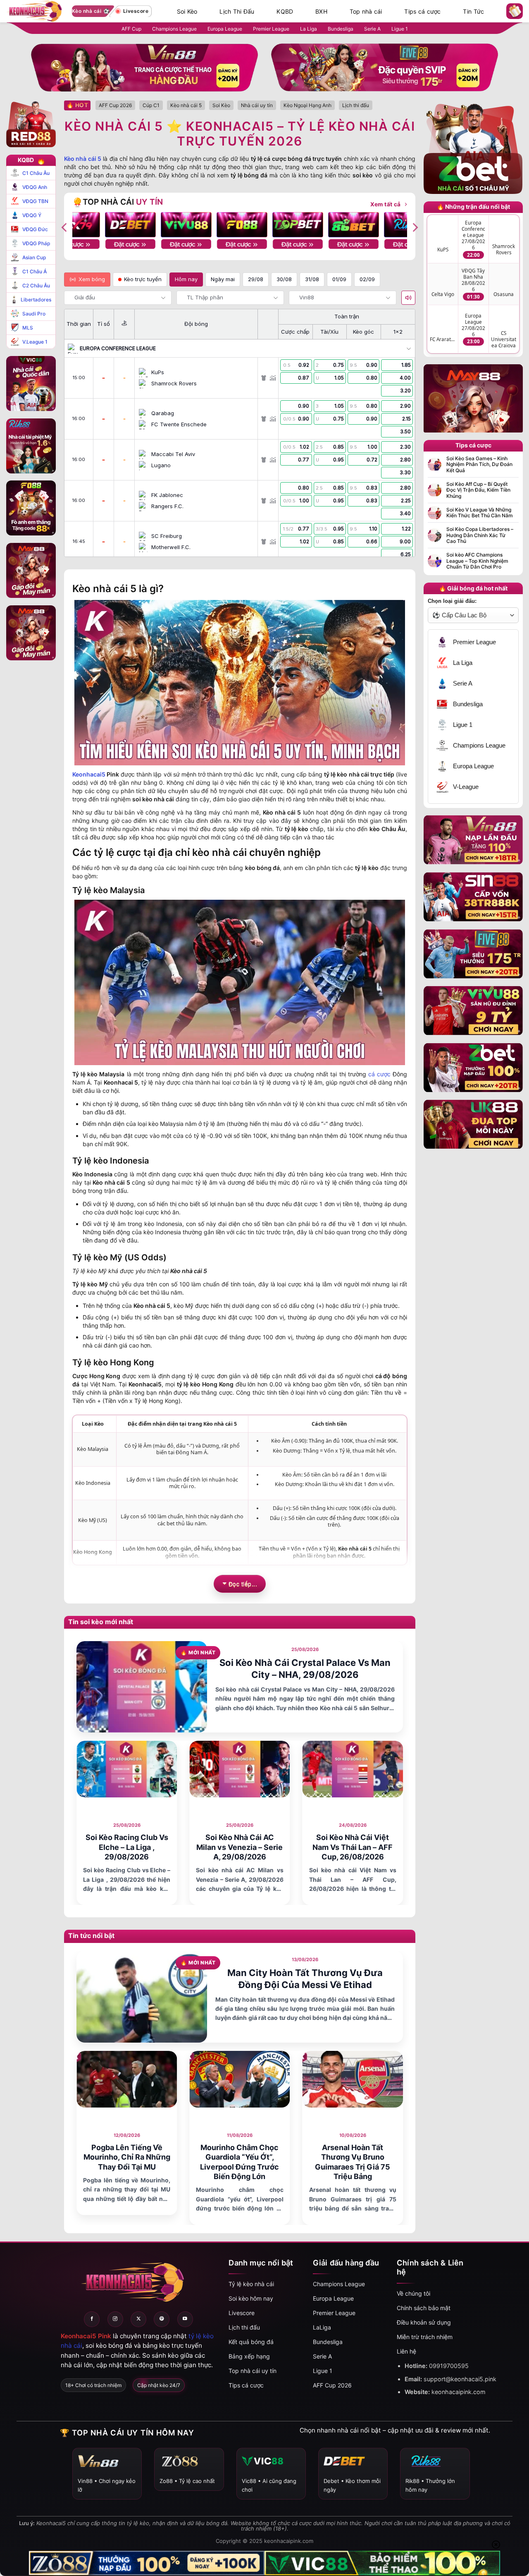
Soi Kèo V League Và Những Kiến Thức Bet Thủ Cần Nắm (480, 513)
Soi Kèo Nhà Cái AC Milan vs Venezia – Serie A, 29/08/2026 (239, 1847)
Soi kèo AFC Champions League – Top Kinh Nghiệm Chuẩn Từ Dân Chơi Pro (477, 561)
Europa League (225, 29)
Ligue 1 (400, 29)
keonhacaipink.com (459, 2392)
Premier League (271, 29)
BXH (321, 12)
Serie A (372, 29)
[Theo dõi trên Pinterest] (162, 2319)
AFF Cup (131, 29)
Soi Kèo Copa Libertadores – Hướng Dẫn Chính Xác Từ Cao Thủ (480, 535)
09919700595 (449, 2366)
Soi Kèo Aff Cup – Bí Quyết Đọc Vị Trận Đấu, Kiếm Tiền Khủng (478, 490)
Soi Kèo (187, 12)
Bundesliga (341, 29)
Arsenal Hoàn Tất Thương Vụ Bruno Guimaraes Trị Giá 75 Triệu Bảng (353, 2162)
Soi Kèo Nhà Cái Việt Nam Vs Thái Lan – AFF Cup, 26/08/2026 (353, 1847)
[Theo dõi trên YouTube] (185, 2319)
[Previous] (65, 227)
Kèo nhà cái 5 (83, 159)
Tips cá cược (422, 12)
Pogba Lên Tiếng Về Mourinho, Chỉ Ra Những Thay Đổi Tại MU (127, 2157)
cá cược (379, 1074)
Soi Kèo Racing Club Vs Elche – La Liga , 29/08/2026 (127, 1847)
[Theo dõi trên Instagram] (115, 2319)
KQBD (285, 12)
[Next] (415, 227)
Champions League (174, 29)
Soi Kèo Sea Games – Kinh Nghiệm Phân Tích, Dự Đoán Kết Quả (479, 465)
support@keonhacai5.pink (460, 2379)
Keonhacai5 (89, 774)
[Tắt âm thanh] (408, 298)
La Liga (309, 29)
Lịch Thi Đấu (237, 12)
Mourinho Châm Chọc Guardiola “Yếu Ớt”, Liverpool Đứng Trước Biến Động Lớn (239, 2162)
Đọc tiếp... (243, 1584)
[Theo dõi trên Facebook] (92, 2319)
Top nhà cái (366, 12)
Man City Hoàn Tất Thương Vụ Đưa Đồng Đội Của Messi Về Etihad (305, 1979)
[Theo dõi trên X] (138, 2319)
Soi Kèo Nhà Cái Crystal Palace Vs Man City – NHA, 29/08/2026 (305, 1669)
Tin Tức (473, 12)
